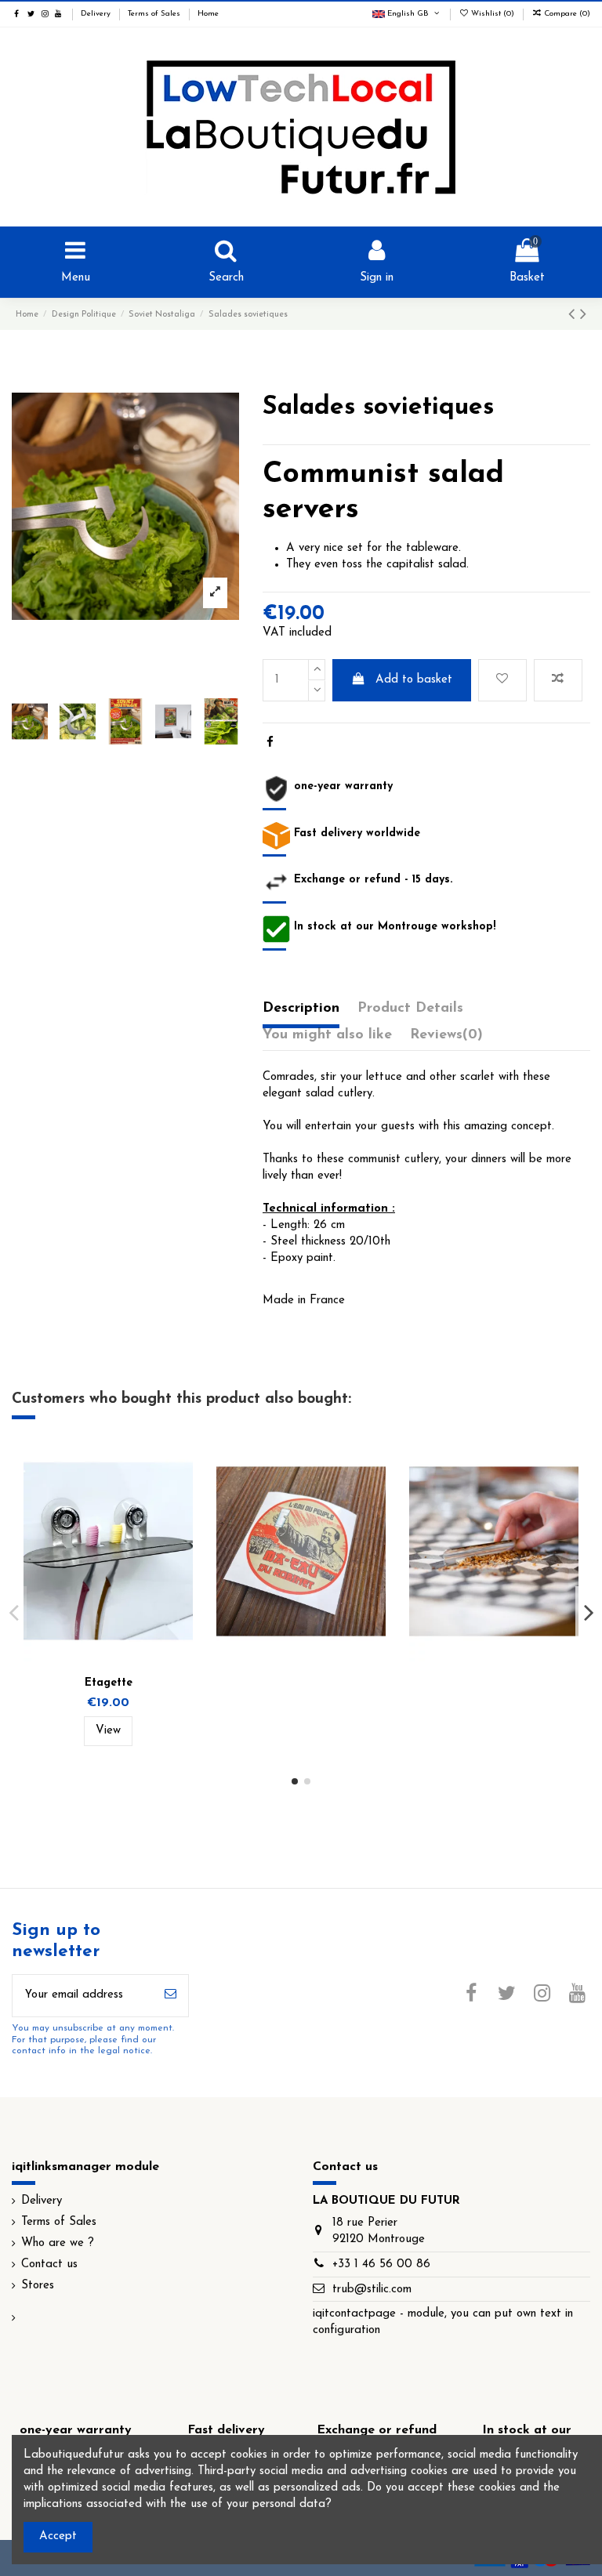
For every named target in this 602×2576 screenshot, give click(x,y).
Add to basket (414, 680)
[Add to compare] (558, 681)
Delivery (97, 14)
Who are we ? (58, 2243)
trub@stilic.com (372, 2290)
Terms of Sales (155, 14)
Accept (58, 2536)
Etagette (109, 1683)
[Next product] (583, 315)
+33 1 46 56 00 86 (381, 2264)
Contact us (49, 2264)
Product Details (410, 1009)
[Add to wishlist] (502, 681)
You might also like (327, 1035)
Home (208, 14)
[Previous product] (574, 315)
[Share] (270, 743)
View (108, 1731)
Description (301, 1009)
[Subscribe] (170, 1996)
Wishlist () (493, 14)
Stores (38, 2286)
